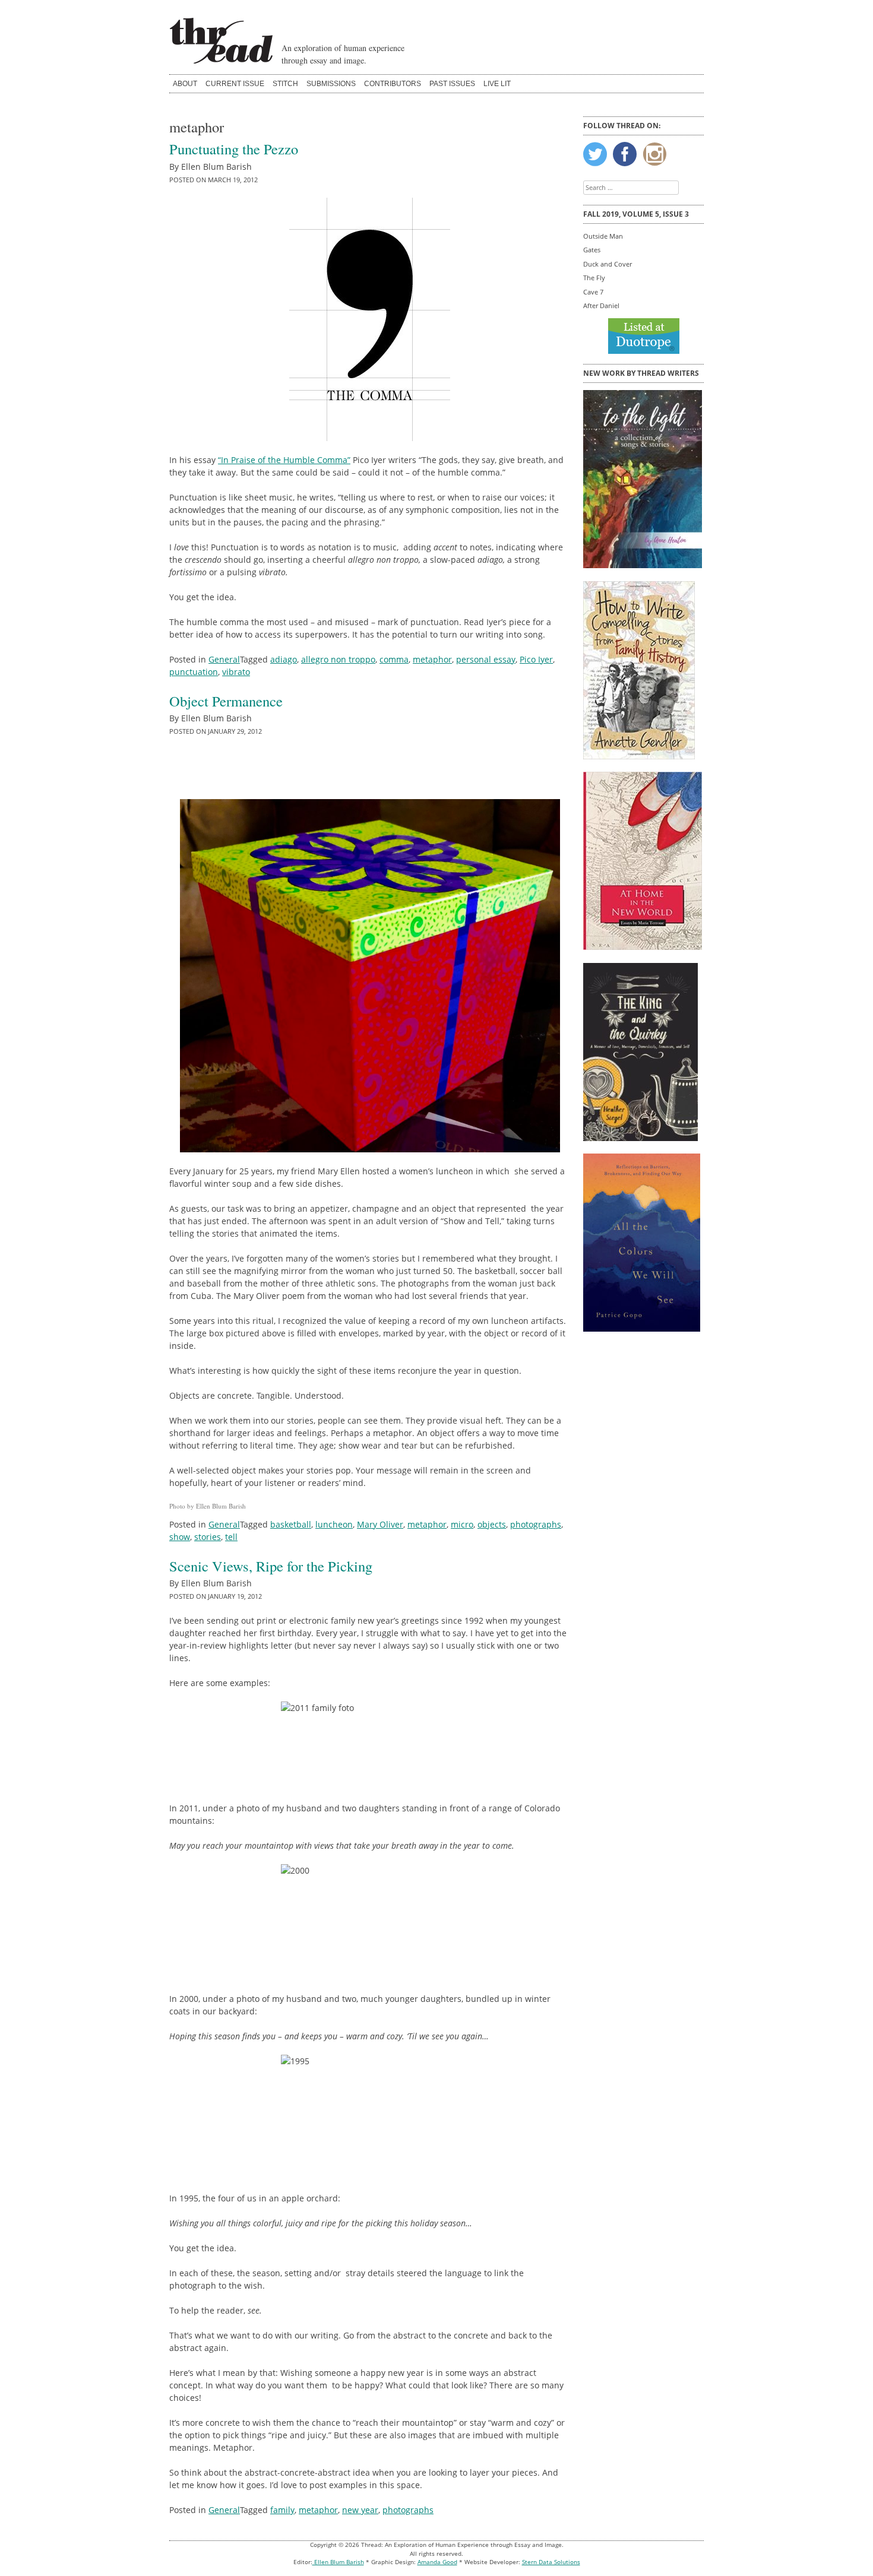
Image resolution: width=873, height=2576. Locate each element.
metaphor (432, 659)
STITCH (285, 84)
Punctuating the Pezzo (234, 149)
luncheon (334, 1524)
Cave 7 (593, 292)
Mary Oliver (380, 1524)
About (185, 84)
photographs (536, 1524)
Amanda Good (437, 2562)
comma (394, 659)
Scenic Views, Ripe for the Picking (271, 1566)
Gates (592, 250)
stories (208, 1537)
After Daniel (601, 305)
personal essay (486, 659)
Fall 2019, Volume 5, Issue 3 (636, 214)
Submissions (331, 84)
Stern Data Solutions (551, 2562)
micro (462, 1524)
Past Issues (452, 84)
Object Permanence (226, 701)
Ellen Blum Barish (338, 2562)
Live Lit (497, 84)
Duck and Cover (608, 264)
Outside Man (603, 236)
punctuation (194, 672)
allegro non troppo (338, 659)
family (282, 2510)
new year (360, 2510)
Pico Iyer (536, 659)
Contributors (393, 84)
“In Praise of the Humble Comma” (284, 460)
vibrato (236, 672)
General (224, 659)
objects (492, 1524)
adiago (284, 659)
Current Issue (235, 84)
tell (231, 1537)
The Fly (594, 278)
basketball (291, 1524)
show (180, 1537)
